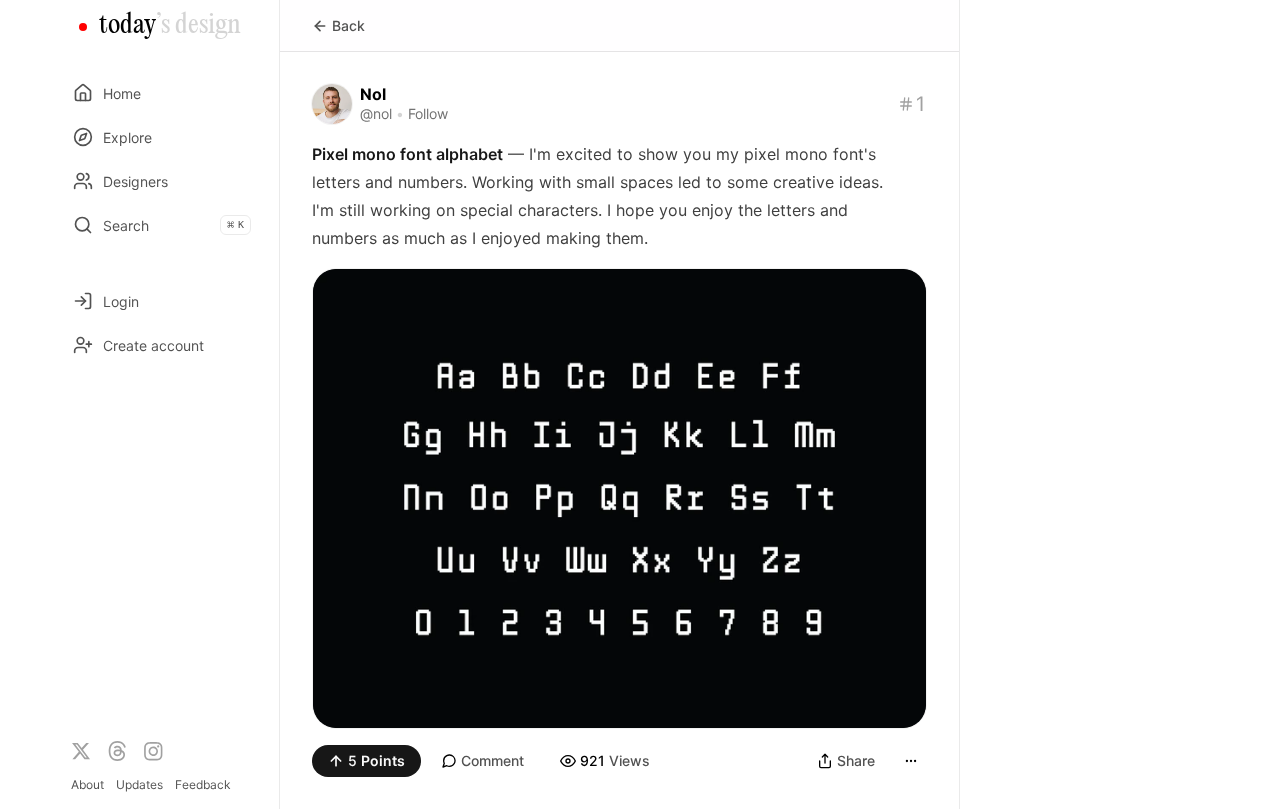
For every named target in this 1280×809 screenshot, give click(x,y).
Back (348, 25)
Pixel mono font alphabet (407, 154)
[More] (911, 761)
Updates (139, 784)
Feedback (203, 784)
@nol (376, 113)
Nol (373, 94)
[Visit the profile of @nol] (332, 104)
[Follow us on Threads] (117, 751)
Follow (428, 113)
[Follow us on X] (81, 751)
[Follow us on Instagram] (153, 751)
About (87, 784)
